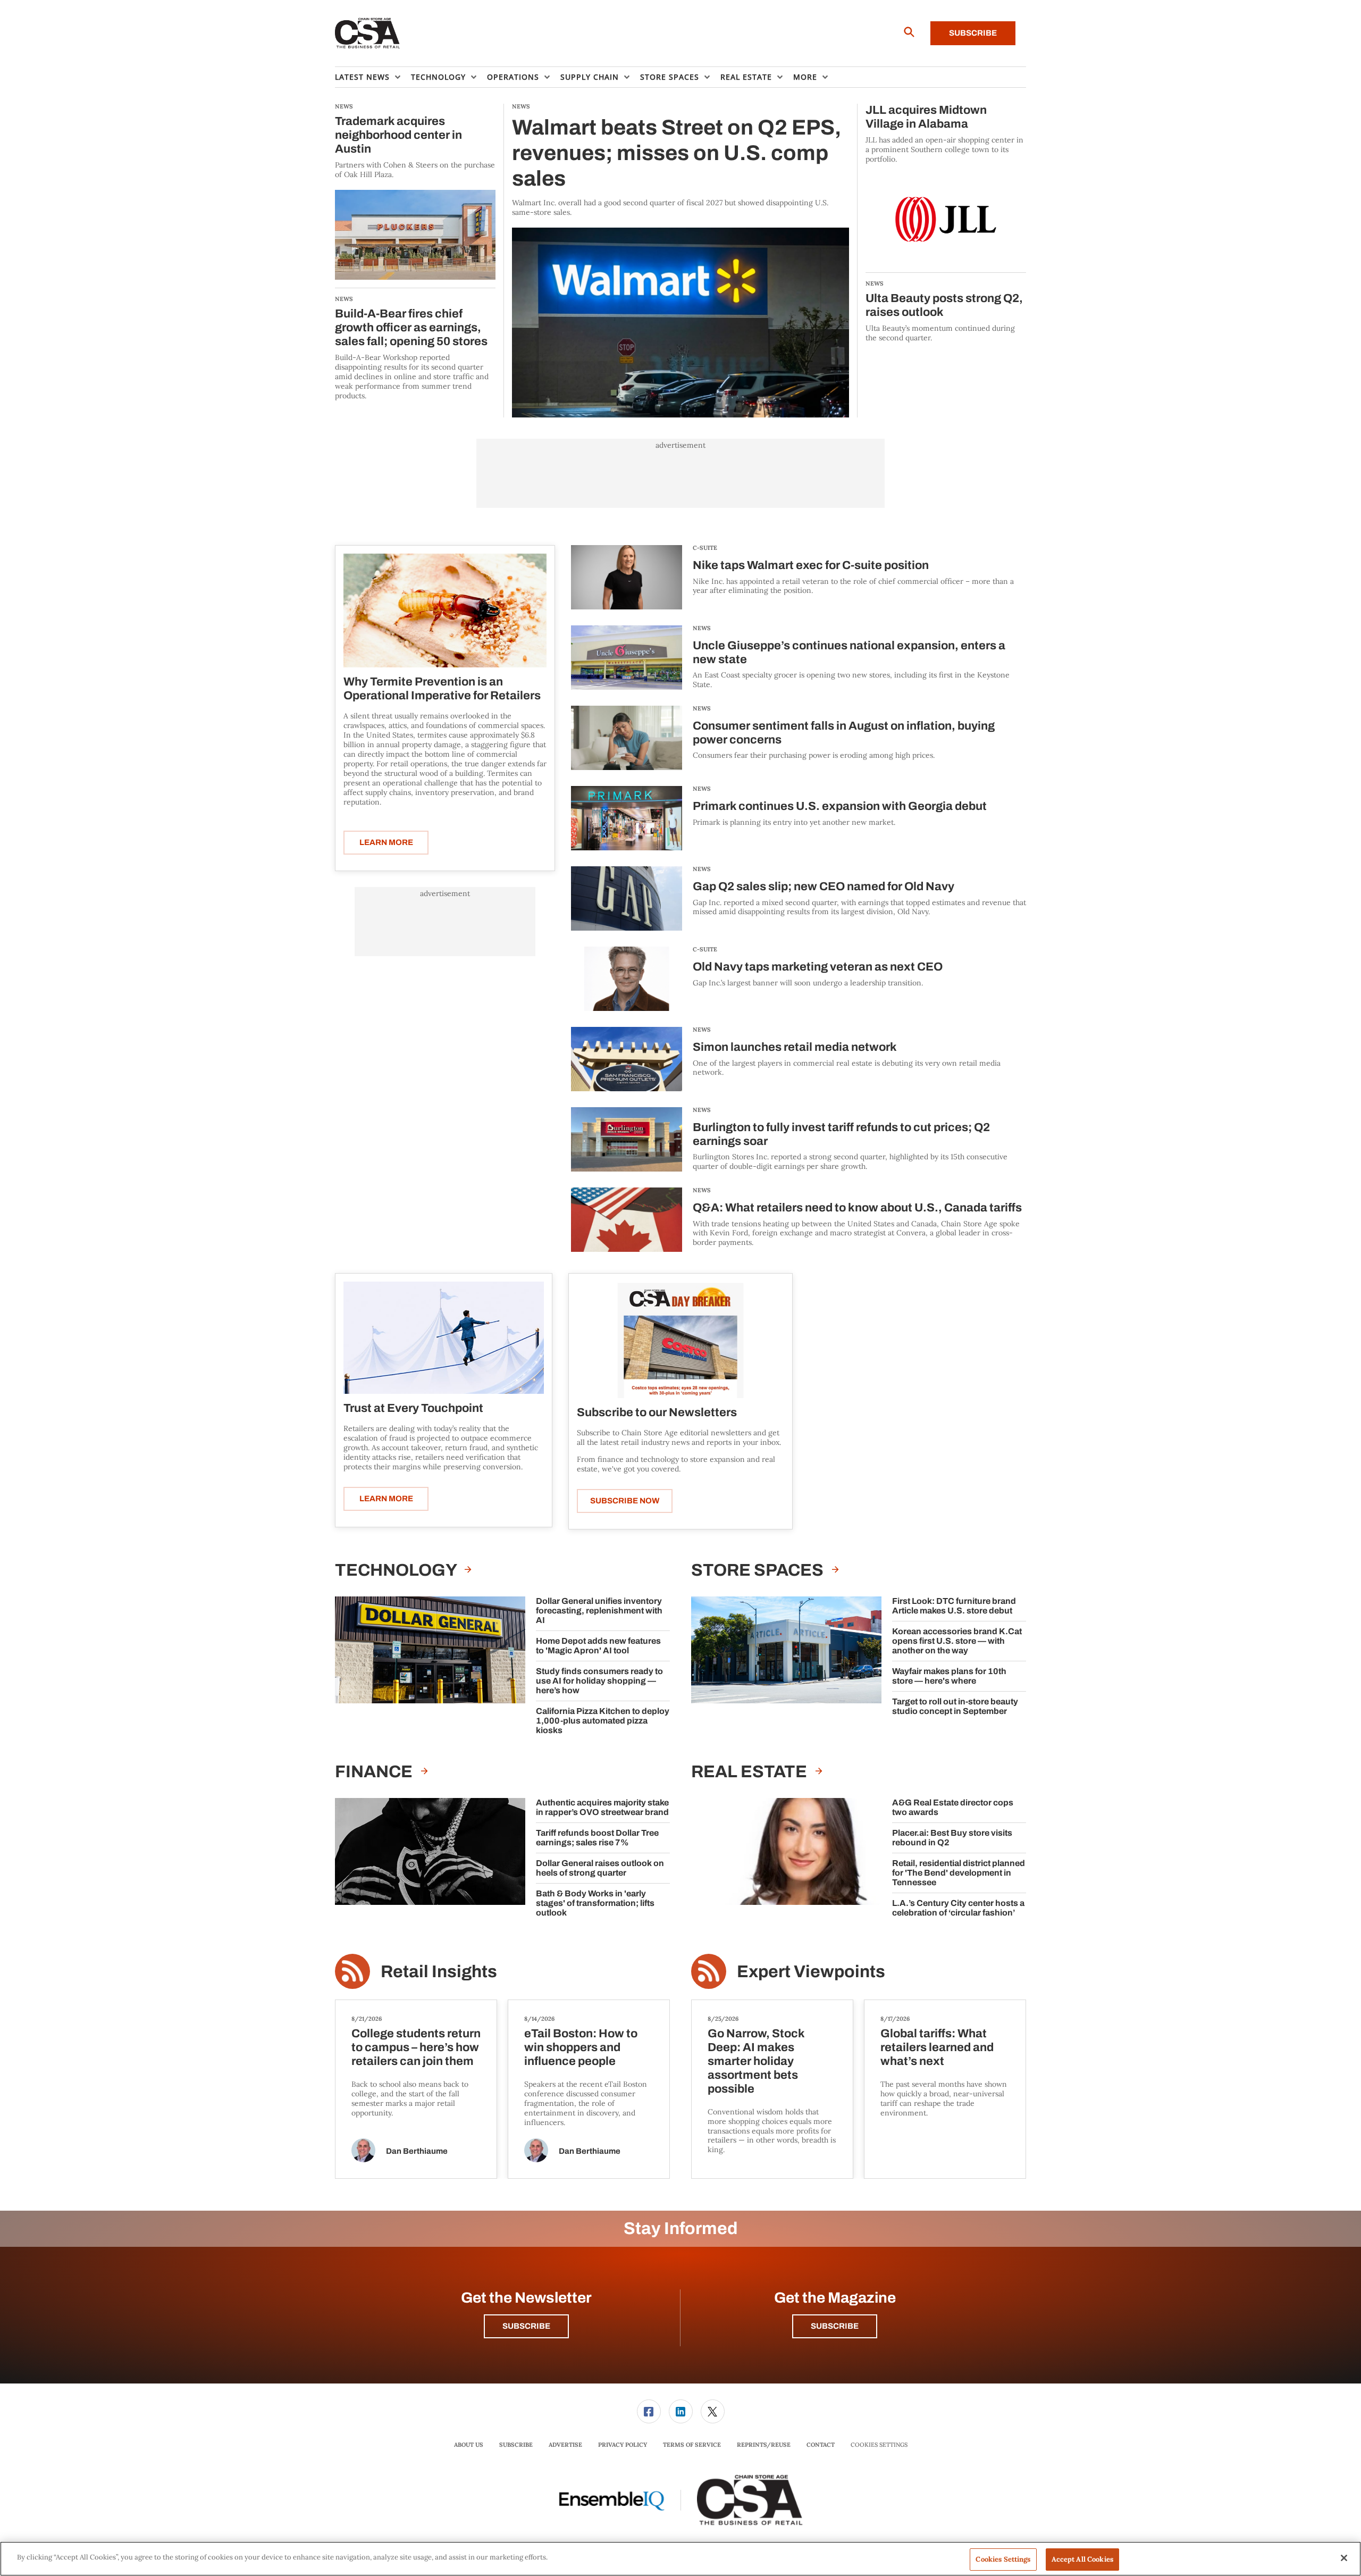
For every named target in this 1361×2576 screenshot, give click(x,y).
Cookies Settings (879, 2445)
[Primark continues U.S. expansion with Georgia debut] (627, 818)
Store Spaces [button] (670, 77)
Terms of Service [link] (692, 2445)
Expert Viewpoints (811, 1972)
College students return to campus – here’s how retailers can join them (416, 2047)
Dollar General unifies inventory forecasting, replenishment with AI (599, 1611)
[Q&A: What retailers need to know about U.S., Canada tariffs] (627, 1220)
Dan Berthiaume (417, 2151)
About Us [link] (469, 2445)
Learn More (386, 842)
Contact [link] (821, 2445)
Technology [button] (438, 77)
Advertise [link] (565, 2445)
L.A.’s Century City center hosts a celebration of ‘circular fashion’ (958, 1908)
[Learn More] (445, 610)
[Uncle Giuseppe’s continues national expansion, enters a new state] (627, 658)
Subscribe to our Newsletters (657, 1412)
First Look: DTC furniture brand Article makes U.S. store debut (954, 1606)
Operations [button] (513, 77)
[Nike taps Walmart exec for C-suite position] (627, 577)
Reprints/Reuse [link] (764, 2445)
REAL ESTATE (751, 1772)
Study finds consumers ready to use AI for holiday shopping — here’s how (599, 1681)
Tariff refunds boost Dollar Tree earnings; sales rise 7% (597, 1838)
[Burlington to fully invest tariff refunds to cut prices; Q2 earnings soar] (627, 1139)
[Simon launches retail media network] (627, 1059)
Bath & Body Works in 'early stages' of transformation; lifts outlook (595, 1903)
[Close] (1344, 2558)
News (702, 628)
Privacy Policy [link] (623, 2445)
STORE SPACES (759, 1570)
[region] (680, 2559)
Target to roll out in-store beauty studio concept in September (955, 1706)
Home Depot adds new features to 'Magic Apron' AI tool (598, 1646)
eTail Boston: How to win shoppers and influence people (581, 2047)
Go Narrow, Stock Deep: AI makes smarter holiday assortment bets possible (756, 2061)
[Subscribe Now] (680, 1340)
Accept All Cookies (1082, 2559)
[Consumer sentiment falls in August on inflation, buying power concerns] (627, 738)
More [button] (805, 77)
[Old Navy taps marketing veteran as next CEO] (627, 979)
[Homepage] (368, 34)
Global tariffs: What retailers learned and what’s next (937, 2047)
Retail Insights (439, 1972)
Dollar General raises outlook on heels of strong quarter (600, 1868)
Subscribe (973, 33)
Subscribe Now (625, 1501)
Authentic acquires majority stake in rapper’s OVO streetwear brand (602, 1807)
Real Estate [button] (746, 77)
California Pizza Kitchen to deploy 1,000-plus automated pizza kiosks (603, 1721)
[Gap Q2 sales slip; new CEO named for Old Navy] (627, 898)
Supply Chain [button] (590, 77)
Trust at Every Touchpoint (413, 1408)
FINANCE (375, 1772)
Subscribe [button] (526, 2326)
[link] (649, 2411)
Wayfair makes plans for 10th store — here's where (949, 1676)
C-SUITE (705, 548)
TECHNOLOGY (397, 1570)
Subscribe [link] (516, 2445)
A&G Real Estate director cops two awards (953, 1807)
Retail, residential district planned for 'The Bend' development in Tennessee (959, 1873)
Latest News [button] (362, 77)
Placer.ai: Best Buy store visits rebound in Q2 (952, 1838)
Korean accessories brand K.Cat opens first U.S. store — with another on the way (957, 1641)
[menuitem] (373, 77)
